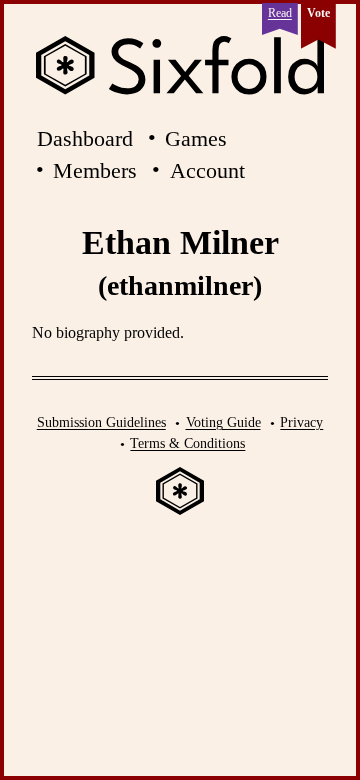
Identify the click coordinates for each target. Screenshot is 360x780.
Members (95, 170)
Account (207, 170)
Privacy (301, 422)
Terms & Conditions (187, 443)
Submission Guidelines (101, 422)
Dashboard (85, 138)
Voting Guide (223, 422)
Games (196, 138)
